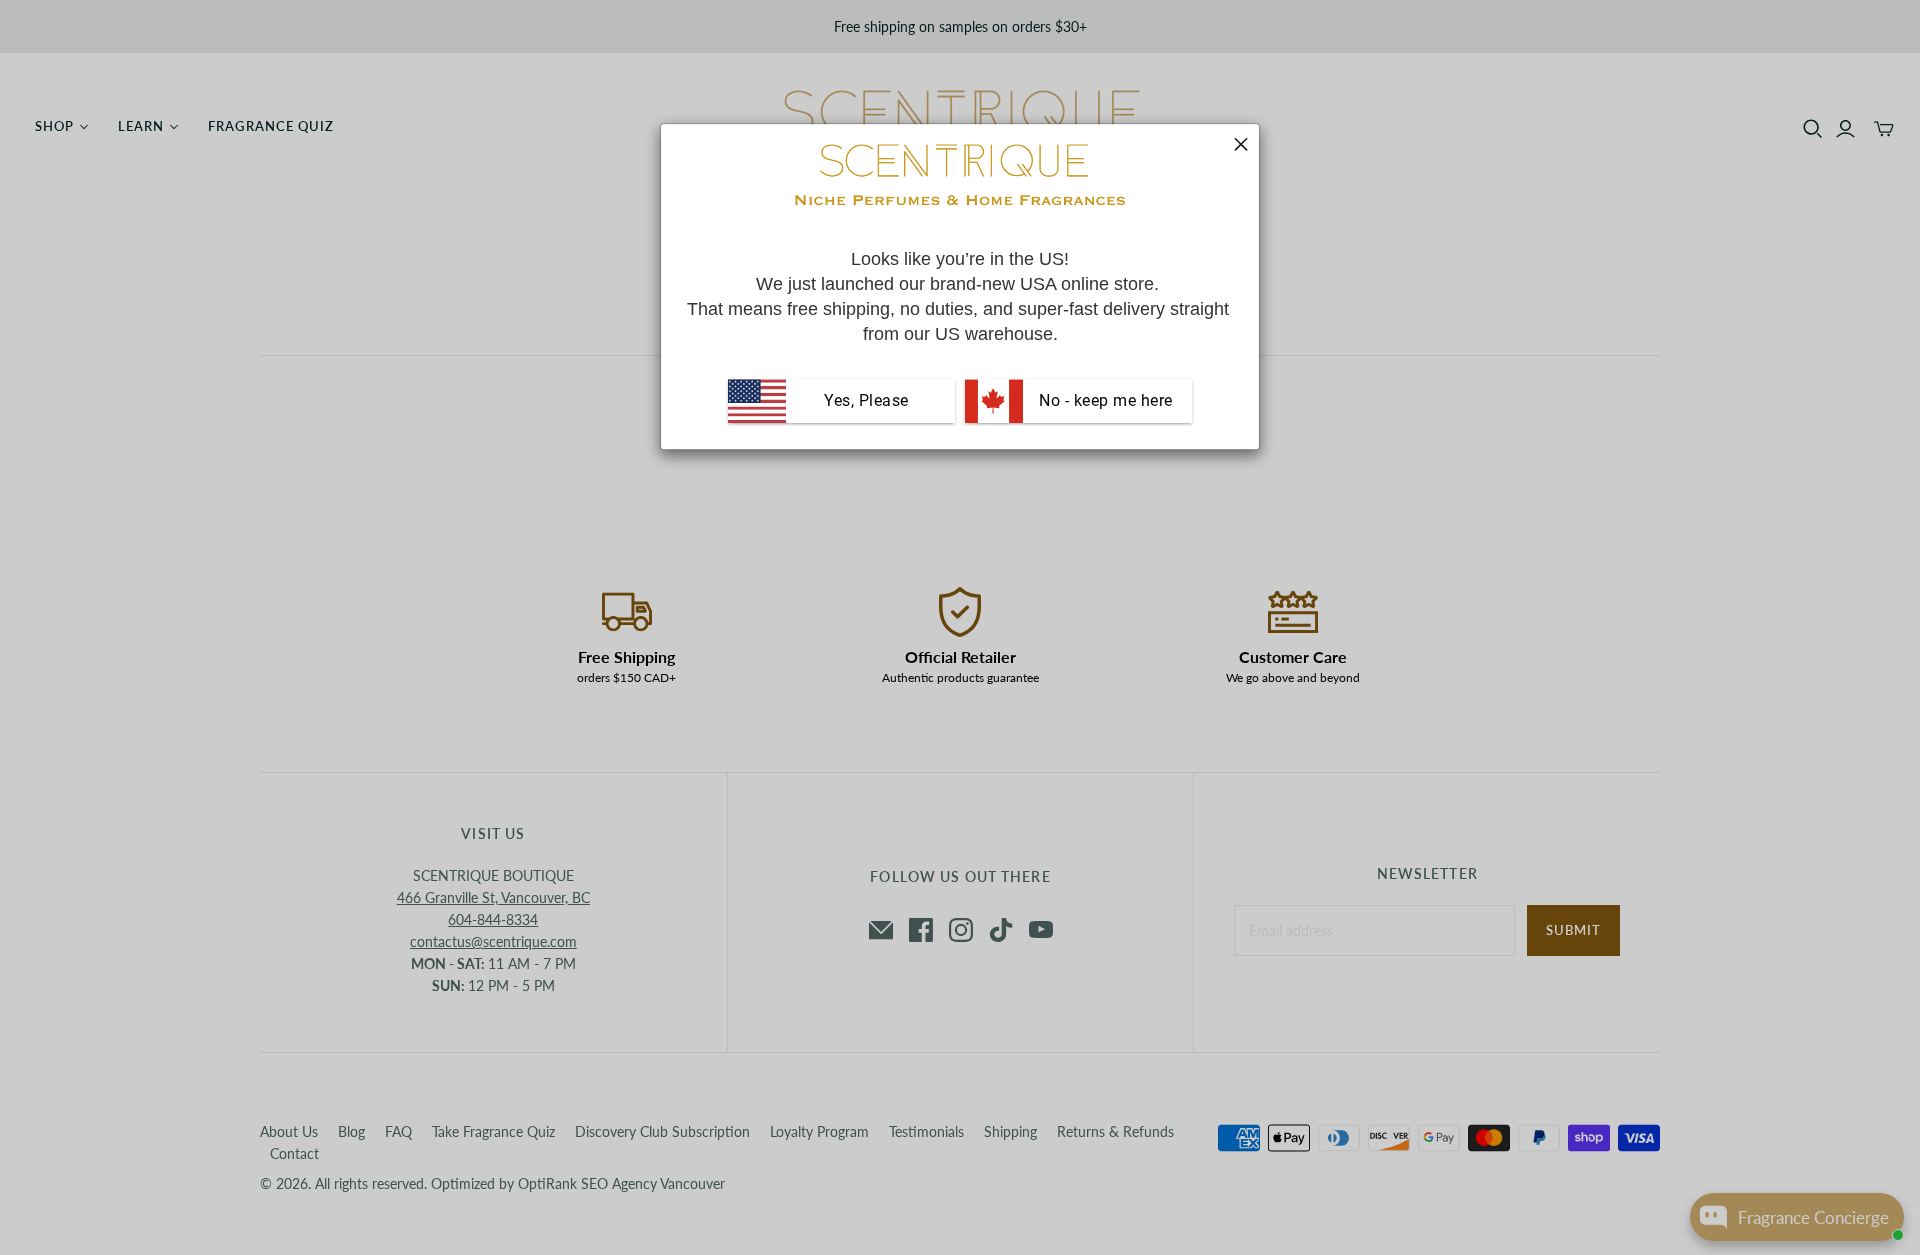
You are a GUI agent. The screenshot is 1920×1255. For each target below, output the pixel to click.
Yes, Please (866, 400)
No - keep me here (1104, 400)
